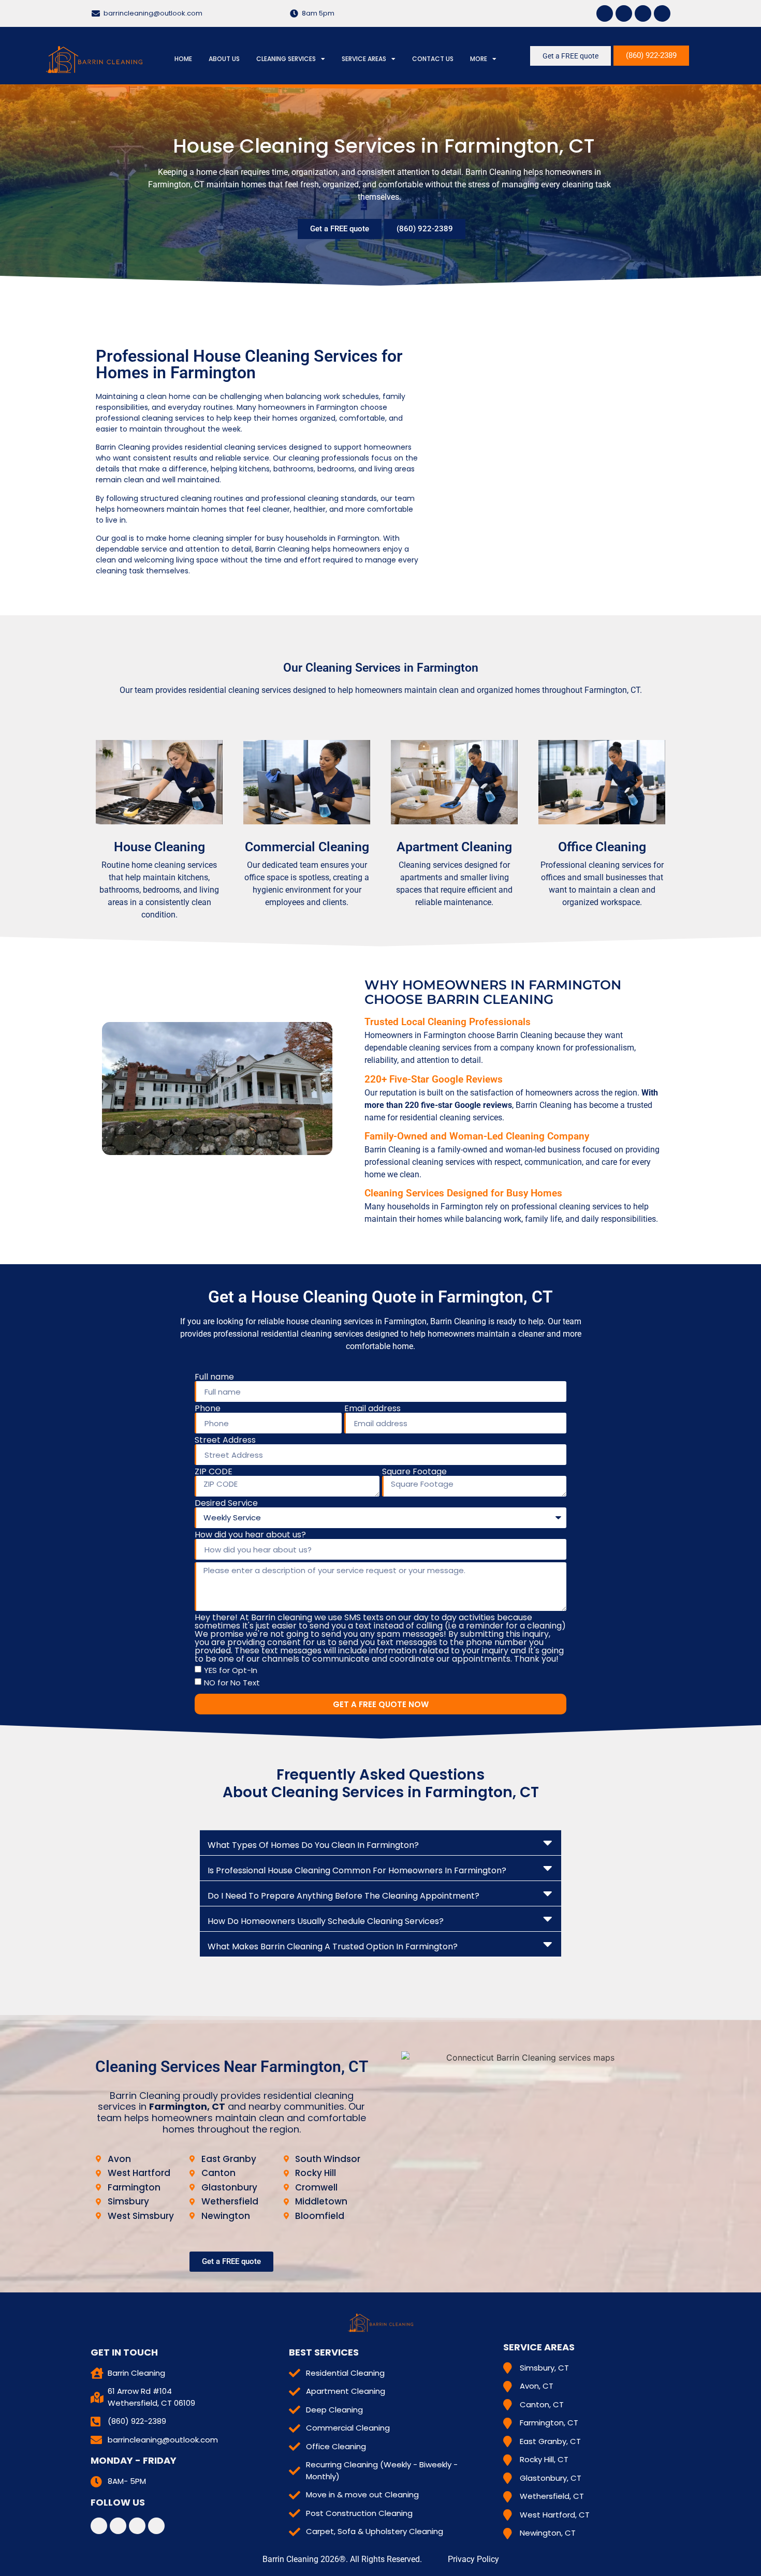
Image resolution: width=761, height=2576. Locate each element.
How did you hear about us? (250, 1535)
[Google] (156, 2526)
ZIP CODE (214, 1472)
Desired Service (226, 1503)
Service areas (364, 59)
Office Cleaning (602, 847)
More (479, 59)
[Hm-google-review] (662, 13)
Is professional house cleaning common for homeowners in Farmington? (357, 1870)
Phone (208, 1409)
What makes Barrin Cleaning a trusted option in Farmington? (333, 1946)
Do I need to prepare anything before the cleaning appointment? (343, 1896)
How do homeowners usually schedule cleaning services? (326, 1921)
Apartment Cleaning (454, 847)
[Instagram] (624, 13)
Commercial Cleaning (307, 847)
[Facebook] (605, 13)
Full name (214, 1377)
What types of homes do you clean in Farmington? (313, 1845)
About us (224, 59)
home (183, 59)
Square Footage (414, 1472)
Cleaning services (286, 59)
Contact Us (433, 59)
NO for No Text (232, 1683)
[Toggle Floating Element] (736, 1892)
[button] (380, 1843)
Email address (372, 1409)
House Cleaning (159, 847)
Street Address (225, 1440)
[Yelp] (643, 13)
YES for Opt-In (231, 1670)
